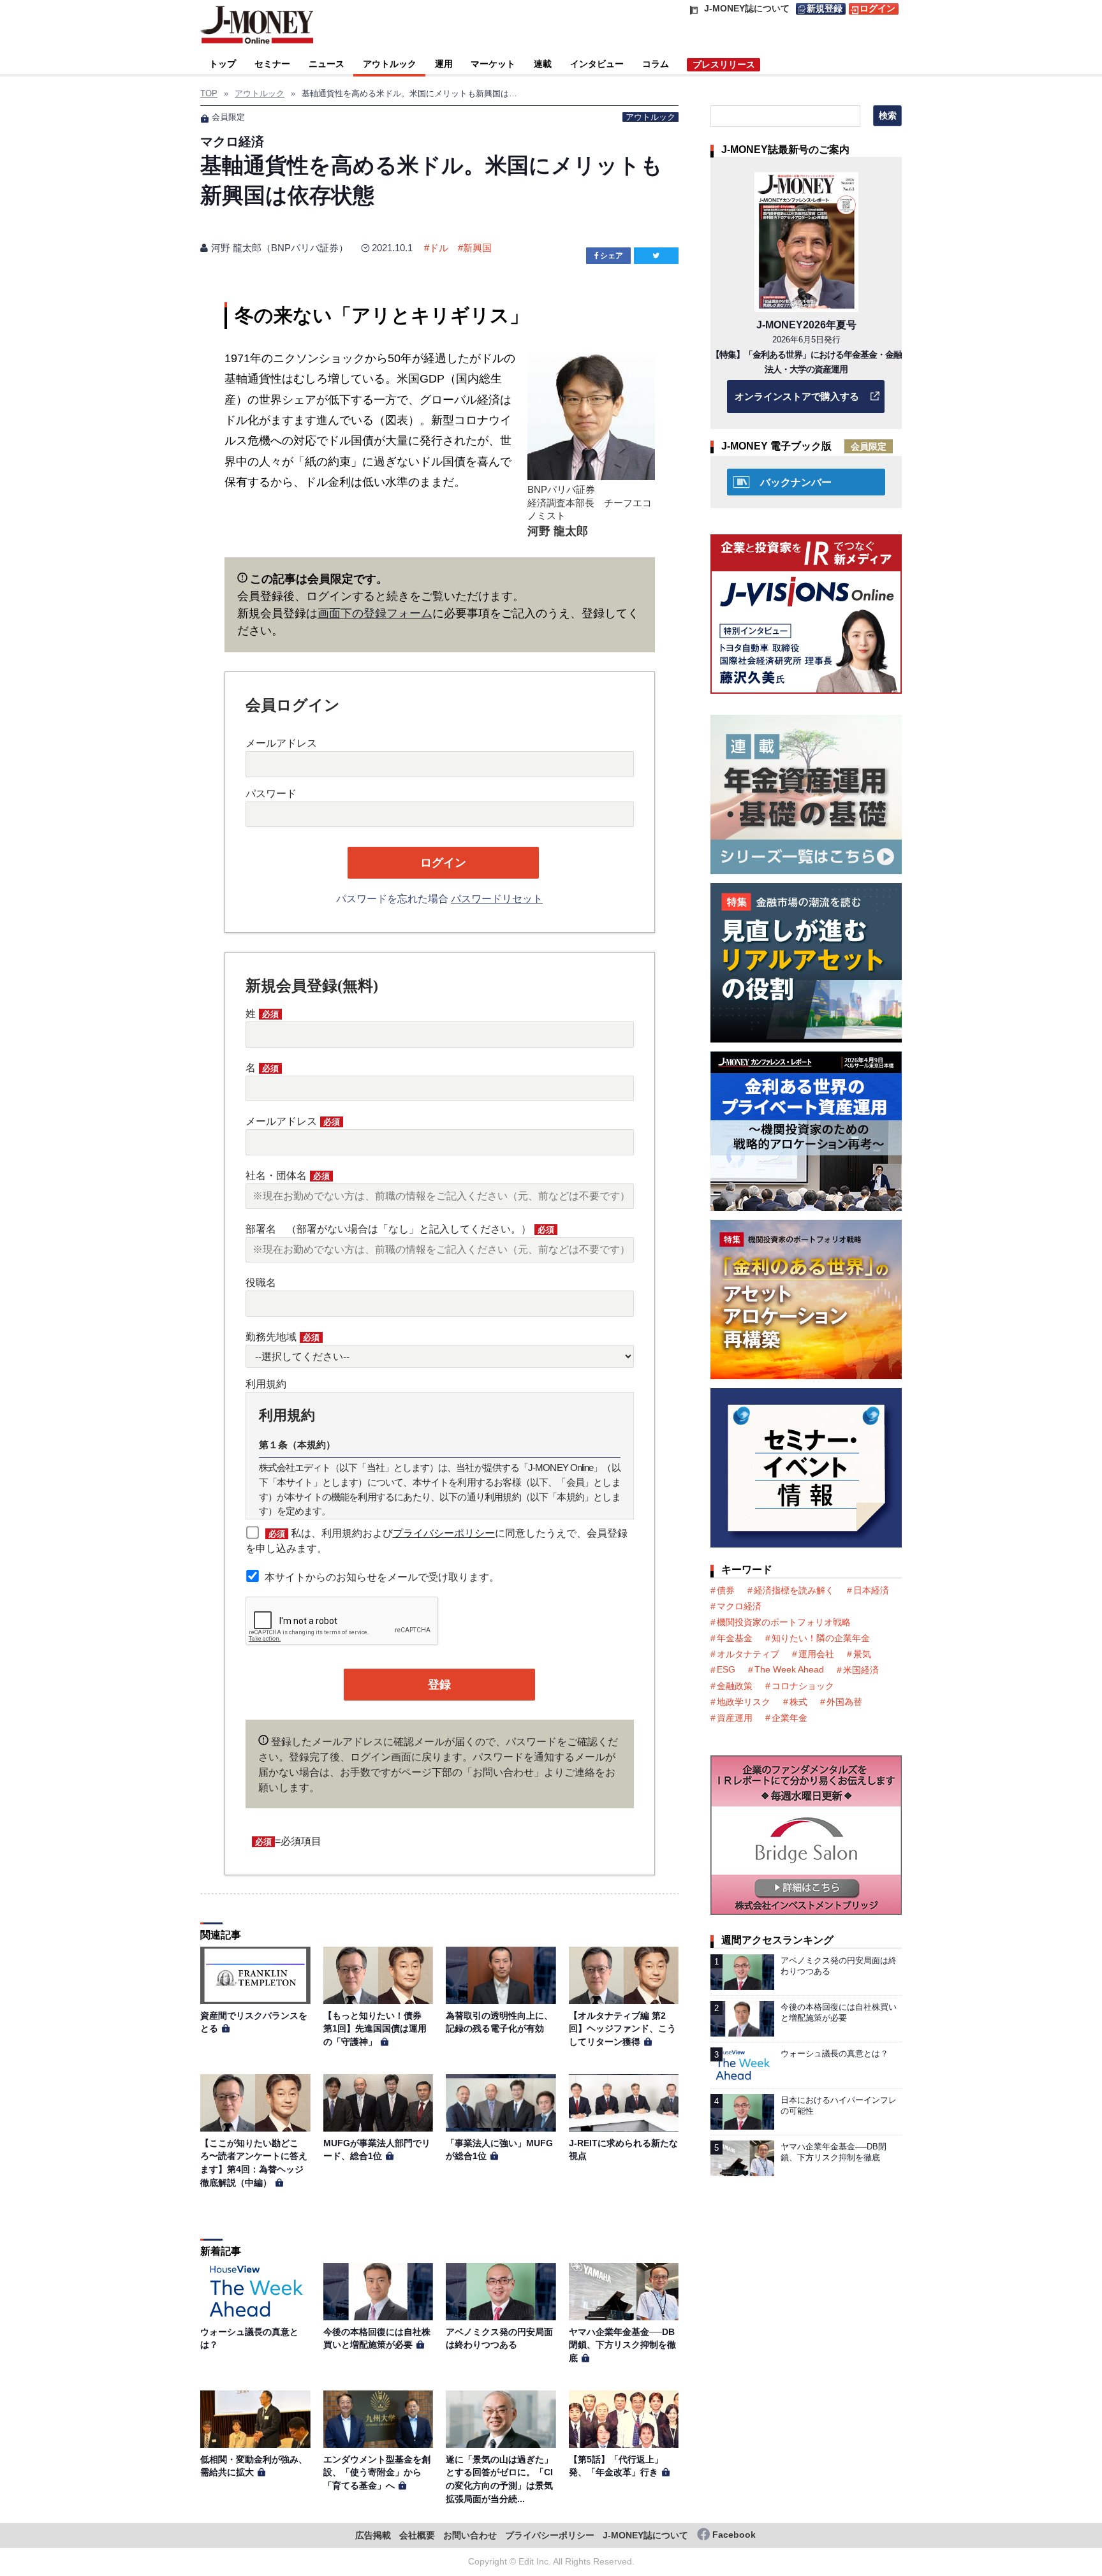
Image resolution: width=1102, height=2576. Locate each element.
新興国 (477, 248)
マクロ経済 (739, 1606)
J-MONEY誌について (645, 2536)
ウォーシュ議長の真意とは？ (834, 2053)
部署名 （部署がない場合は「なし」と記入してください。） (400, 1229)
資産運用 (735, 1718)
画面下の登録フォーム (375, 613)
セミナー (272, 64)
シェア (612, 256)
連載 (543, 64)
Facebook (734, 2535)
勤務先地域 (283, 1337)
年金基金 (735, 1638)
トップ (223, 64)
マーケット (493, 64)
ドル (439, 248)
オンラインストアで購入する (797, 396)
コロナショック (803, 1686)
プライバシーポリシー (444, 1533)
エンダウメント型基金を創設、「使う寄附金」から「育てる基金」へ (377, 2472)
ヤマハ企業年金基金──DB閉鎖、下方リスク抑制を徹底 (622, 2345)
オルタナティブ (748, 1654)
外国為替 (844, 1702)
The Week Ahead (789, 1669)
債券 (726, 1590)
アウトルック (390, 64)
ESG (726, 1669)
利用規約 (266, 1384)
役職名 (261, 1283)
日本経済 (871, 1590)
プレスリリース (724, 64)
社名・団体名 (288, 1175)
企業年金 (790, 1718)
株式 (798, 1702)
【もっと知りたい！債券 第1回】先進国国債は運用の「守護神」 (377, 2029)
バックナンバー (796, 482)
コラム (656, 64)
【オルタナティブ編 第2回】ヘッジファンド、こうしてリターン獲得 (622, 2029)
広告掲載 (373, 2536)
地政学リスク (744, 1702)
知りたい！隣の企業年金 (821, 1638)
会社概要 (417, 2536)
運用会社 (816, 1654)
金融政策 (735, 1686)
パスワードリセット (497, 899)
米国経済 (861, 1670)
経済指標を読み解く (794, 1590)
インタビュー (597, 64)
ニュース (327, 64)
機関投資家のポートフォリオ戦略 (784, 1622)
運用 (444, 64)
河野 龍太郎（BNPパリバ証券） (280, 248)
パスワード (271, 794)
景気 (862, 1654)
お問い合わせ (470, 2536)
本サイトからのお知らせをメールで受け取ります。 (382, 1577)
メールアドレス (281, 743)
